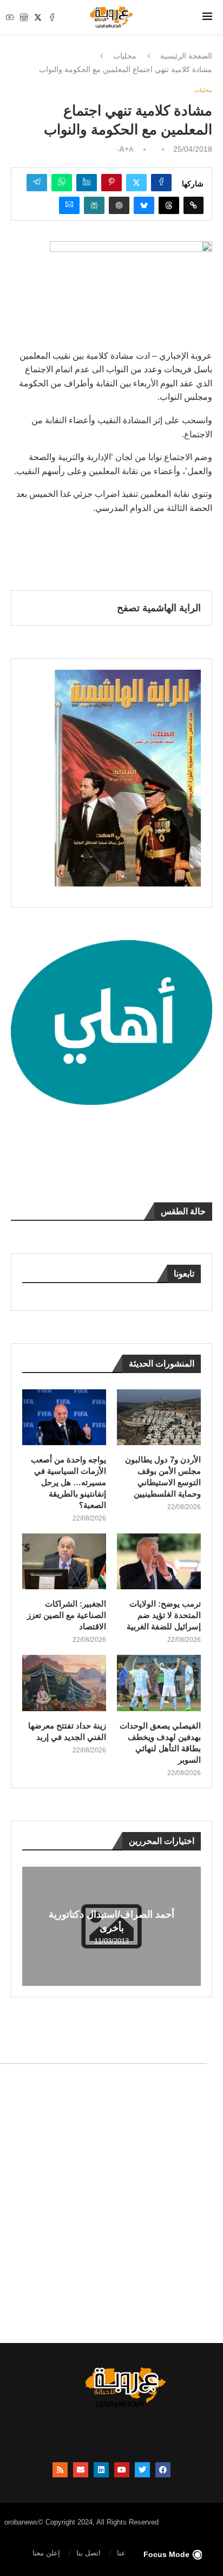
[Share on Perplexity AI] (94, 205)
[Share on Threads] (169, 205)
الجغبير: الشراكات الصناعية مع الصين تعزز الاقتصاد (67, 1615)
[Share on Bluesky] (144, 205)
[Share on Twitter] (136, 183)
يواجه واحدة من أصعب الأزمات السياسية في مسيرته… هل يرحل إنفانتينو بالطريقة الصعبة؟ (68, 1482)
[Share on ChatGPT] (119, 205)
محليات (125, 56)
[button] (32, 1926)
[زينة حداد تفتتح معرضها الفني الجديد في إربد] (64, 1683)
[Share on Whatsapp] (62, 183)
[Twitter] (38, 17)
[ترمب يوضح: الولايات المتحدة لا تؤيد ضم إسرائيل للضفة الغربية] (159, 1561)
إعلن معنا (46, 2553)
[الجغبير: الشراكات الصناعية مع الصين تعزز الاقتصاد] (64, 1561)
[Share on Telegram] (37, 183)
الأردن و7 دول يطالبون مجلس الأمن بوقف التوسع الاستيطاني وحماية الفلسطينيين (163, 1477)
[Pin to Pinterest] (111, 183)
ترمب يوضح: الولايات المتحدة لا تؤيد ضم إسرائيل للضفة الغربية (164, 1615)
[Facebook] (52, 17)
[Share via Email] (69, 205)
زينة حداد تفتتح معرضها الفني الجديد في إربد (67, 1731)
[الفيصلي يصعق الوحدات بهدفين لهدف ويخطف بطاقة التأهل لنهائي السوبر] (159, 1683)
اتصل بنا (88, 2553)
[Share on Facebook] (161, 183)
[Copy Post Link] (194, 205)
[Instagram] (24, 17)
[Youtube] (10, 17)
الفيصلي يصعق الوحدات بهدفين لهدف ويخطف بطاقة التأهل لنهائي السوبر (160, 1743)
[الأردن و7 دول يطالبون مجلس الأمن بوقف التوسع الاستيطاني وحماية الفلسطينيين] (159, 1417)
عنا (121, 2553)
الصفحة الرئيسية (186, 56)
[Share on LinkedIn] (87, 183)
